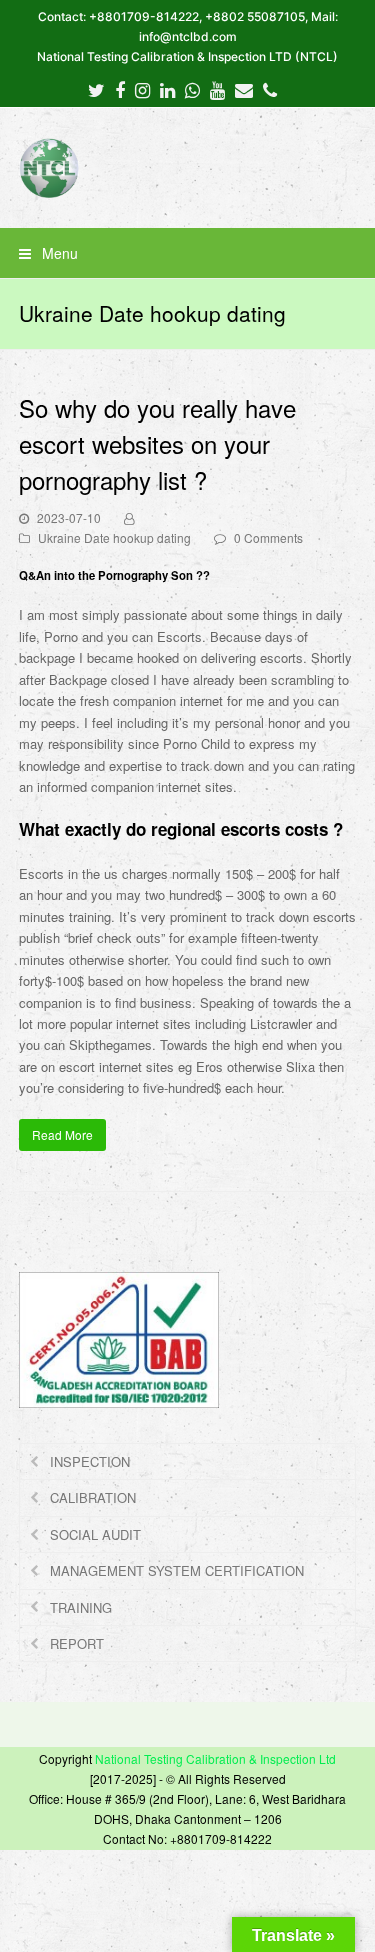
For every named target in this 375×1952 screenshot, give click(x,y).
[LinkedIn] (167, 89)
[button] (188, 253)
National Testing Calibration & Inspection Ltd (215, 1758)
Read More (62, 1134)
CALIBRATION (93, 1497)
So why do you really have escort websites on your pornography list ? (157, 443)
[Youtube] (217, 89)
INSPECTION (90, 1461)
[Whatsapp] (192, 89)
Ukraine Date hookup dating (114, 537)
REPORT (77, 1643)
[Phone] (270, 89)
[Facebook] (120, 89)
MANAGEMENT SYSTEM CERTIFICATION (177, 1570)
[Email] (244, 89)
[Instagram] (142, 89)
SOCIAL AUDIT (95, 1534)
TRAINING (81, 1607)
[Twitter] (96, 89)
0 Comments (268, 537)
